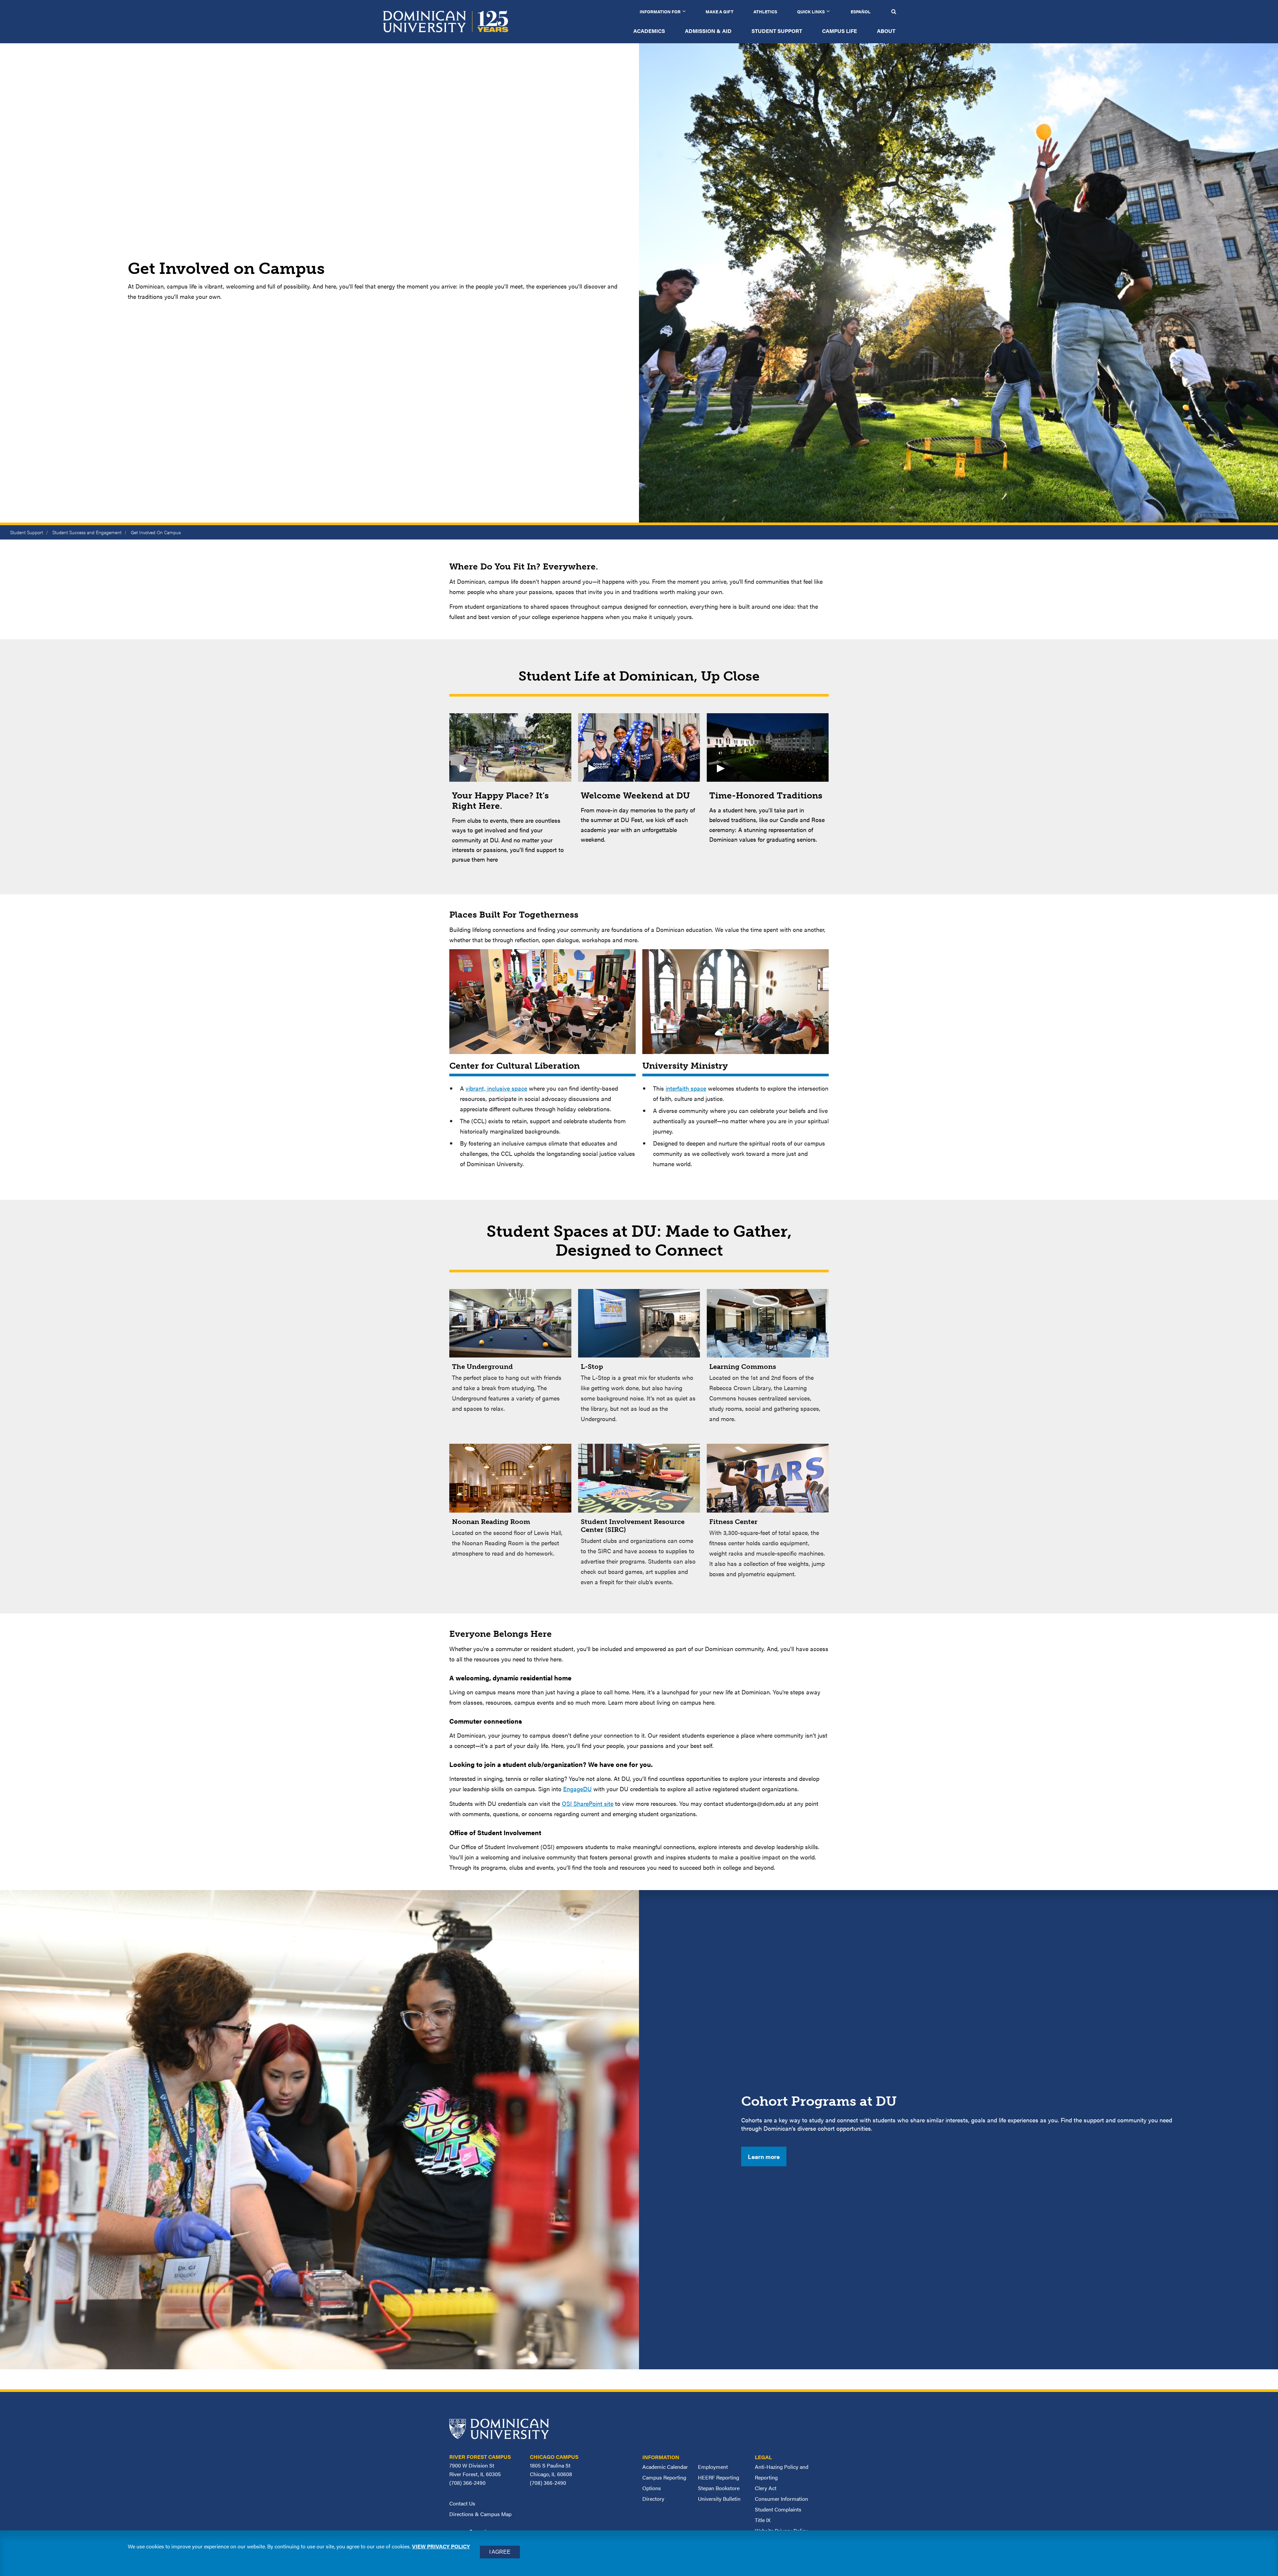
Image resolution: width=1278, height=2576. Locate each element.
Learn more (764, 2156)
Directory (653, 2499)
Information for (660, 11)
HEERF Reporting (719, 2477)
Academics (649, 31)
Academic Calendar (665, 2467)
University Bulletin (719, 2499)
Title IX (763, 2520)
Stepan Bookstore (719, 2488)
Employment (713, 2467)
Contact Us (462, 2503)
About (886, 31)
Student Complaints (778, 2509)
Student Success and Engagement (87, 532)
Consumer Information (781, 2499)
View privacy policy (441, 2546)
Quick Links (811, 11)
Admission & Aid (708, 31)
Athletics (765, 11)
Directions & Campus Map (480, 2514)
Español (861, 11)
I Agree (500, 2552)
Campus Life (840, 31)
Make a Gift (720, 11)
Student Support (777, 31)
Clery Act (766, 2488)
